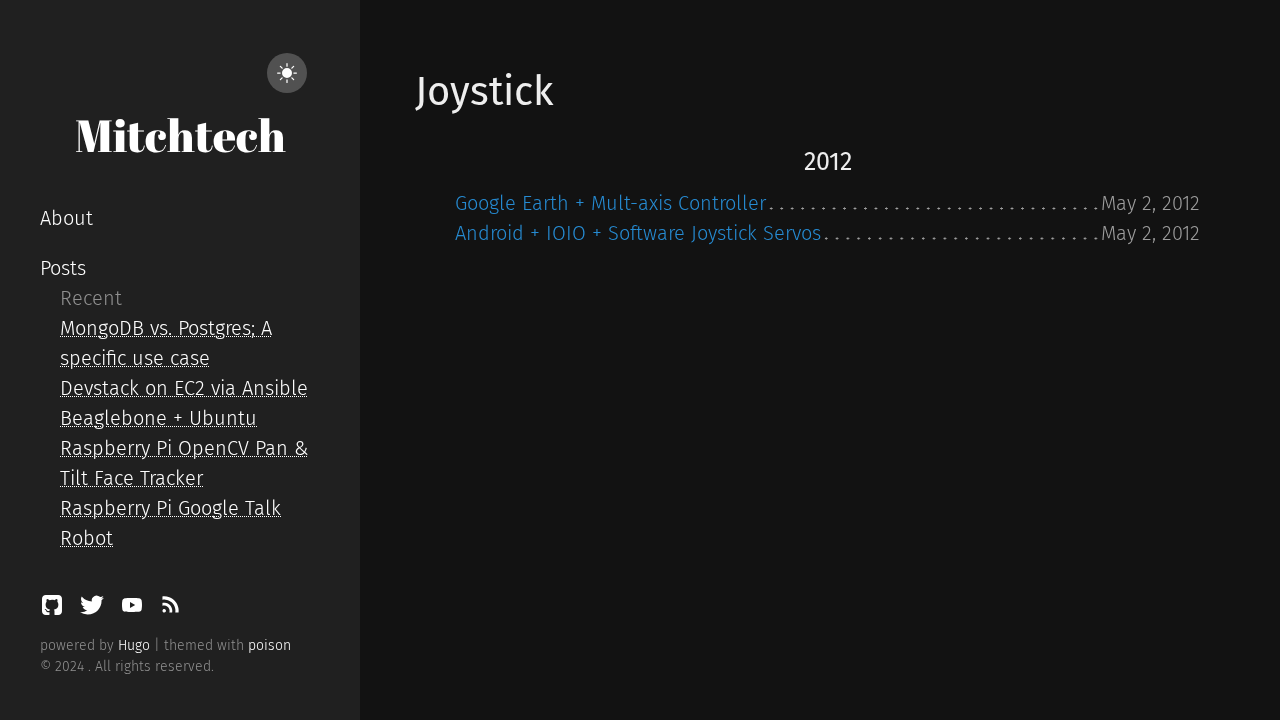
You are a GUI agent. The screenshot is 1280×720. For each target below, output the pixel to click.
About (66, 218)
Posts (63, 268)
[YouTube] (135, 610)
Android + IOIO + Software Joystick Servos (638, 233)
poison (269, 645)
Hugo (134, 645)
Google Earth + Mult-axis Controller (610, 203)
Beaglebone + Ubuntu (158, 418)
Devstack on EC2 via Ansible (184, 388)
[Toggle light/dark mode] (287, 73)
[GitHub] (55, 610)
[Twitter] (95, 610)
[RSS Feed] (170, 610)
